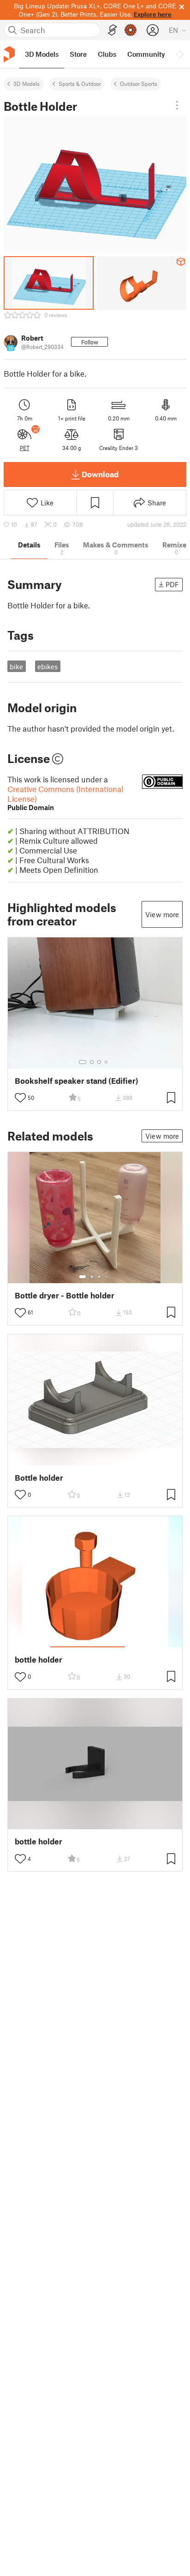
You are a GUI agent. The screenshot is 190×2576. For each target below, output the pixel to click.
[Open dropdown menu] (177, 105)
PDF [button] (172, 584)
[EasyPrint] (113, 30)
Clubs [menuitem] (107, 54)
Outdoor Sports (139, 84)
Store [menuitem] (78, 54)
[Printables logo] (9, 54)
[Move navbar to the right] (181, 54)
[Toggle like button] (20, 1098)
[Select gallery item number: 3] (99, 1062)
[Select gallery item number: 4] (107, 1062)
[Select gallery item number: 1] (83, 1062)
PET (25, 448)
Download (100, 474)
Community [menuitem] (146, 54)
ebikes (47, 667)
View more (162, 914)
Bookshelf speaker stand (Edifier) (77, 1081)
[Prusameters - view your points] (131, 30)
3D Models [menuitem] (42, 54)
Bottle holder (39, 1478)
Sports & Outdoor (80, 84)
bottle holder (39, 1660)
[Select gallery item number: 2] (92, 1062)
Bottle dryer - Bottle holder (65, 1295)
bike (16, 667)
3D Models (27, 84)
